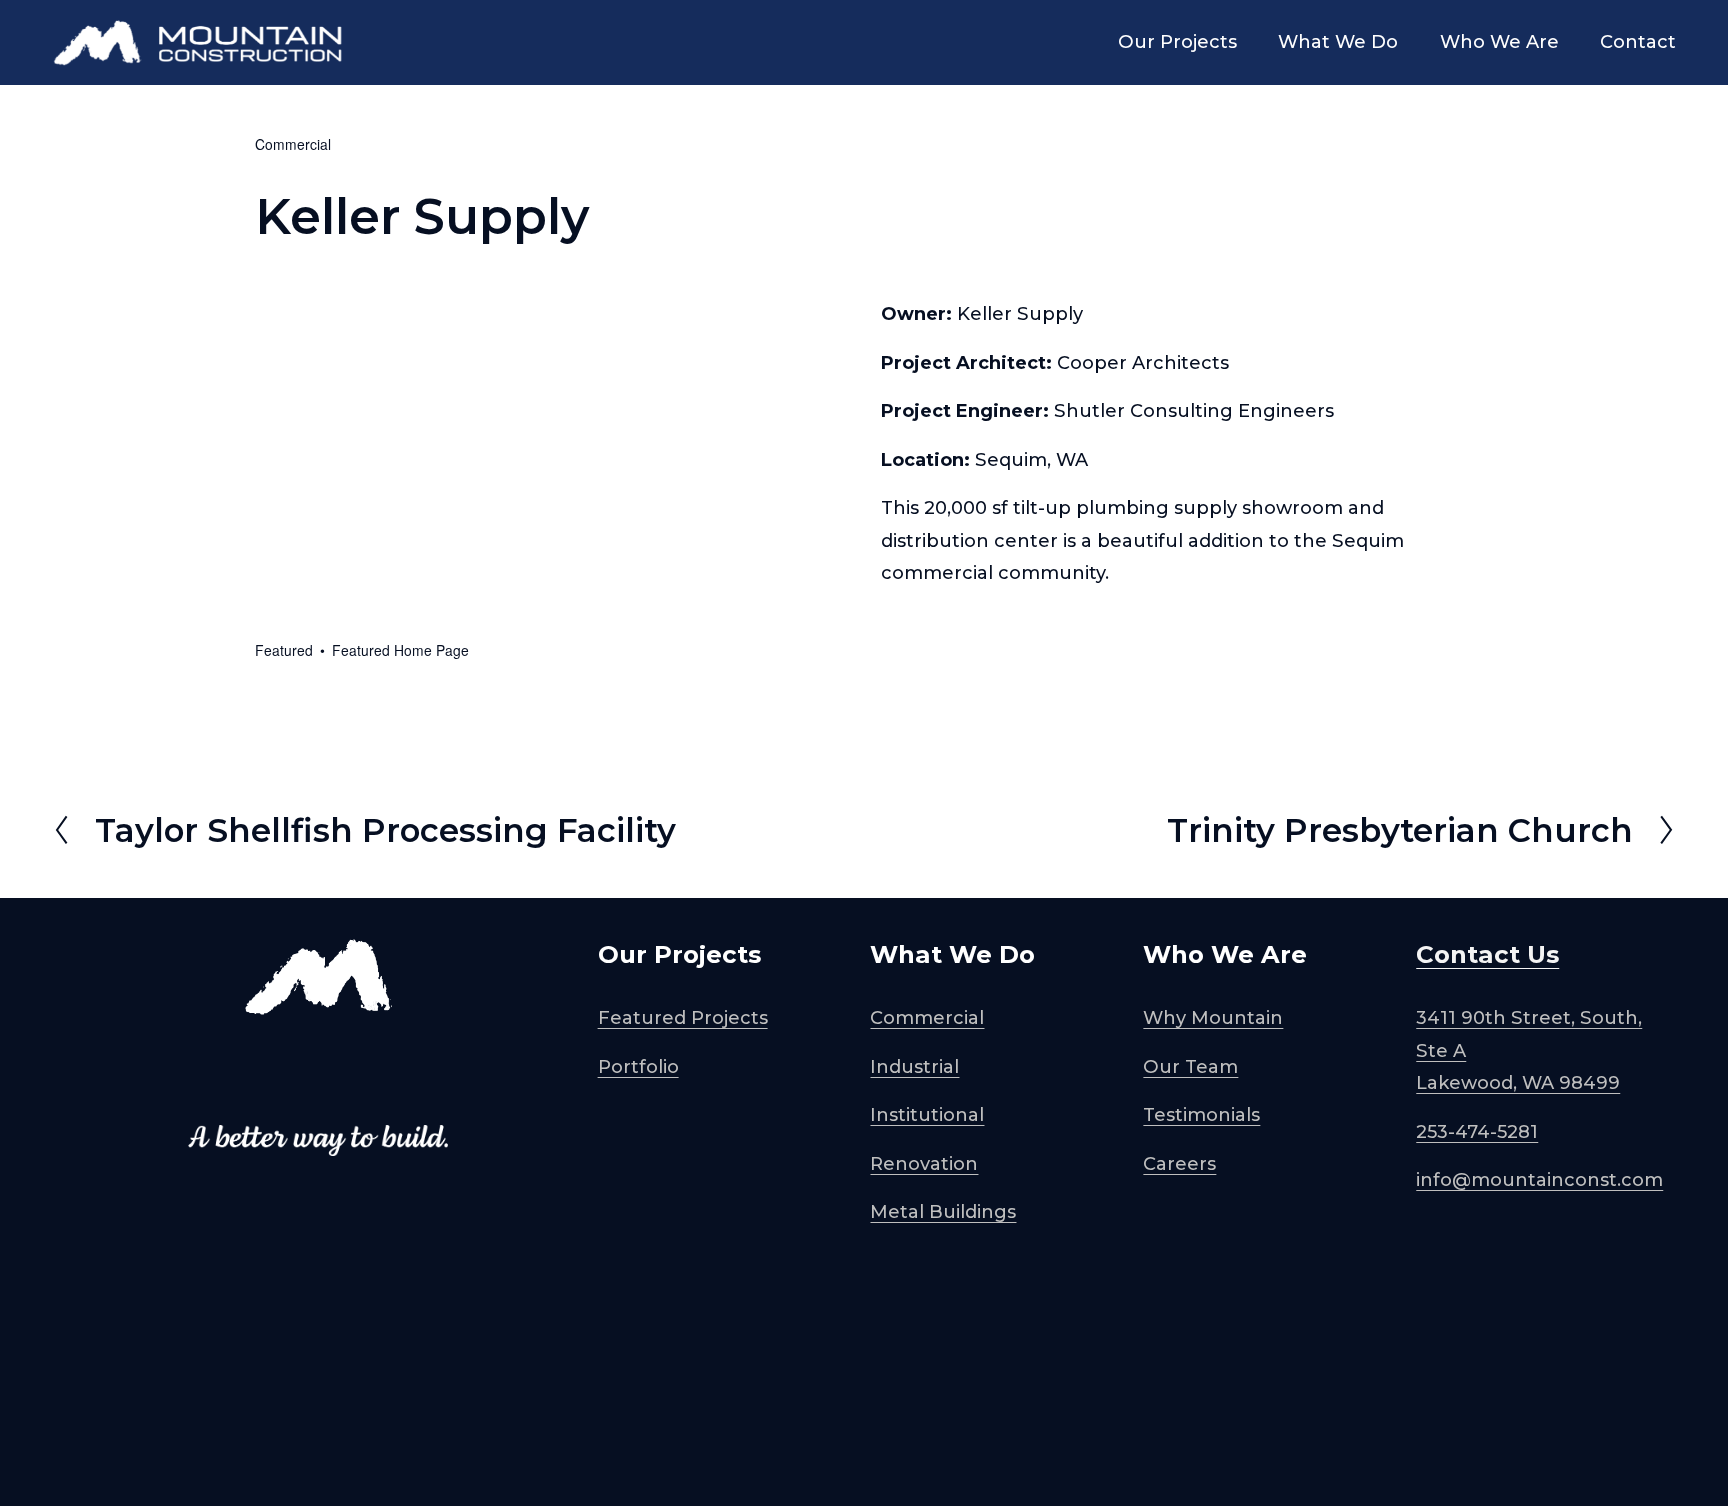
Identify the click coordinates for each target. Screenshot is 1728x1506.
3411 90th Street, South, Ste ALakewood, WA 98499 (1529, 1050)
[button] (329, 347)
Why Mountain (1213, 1018)
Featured (284, 650)
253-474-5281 (1477, 1132)
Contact (1638, 42)
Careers (1179, 1164)
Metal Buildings (943, 1212)
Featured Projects (683, 1018)
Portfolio (638, 1067)
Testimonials (1201, 1115)
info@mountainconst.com (1539, 1180)
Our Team (1190, 1067)
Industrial (914, 1067)
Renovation (924, 1164)
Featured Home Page (400, 650)
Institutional (927, 1115)
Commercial (293, 144)
